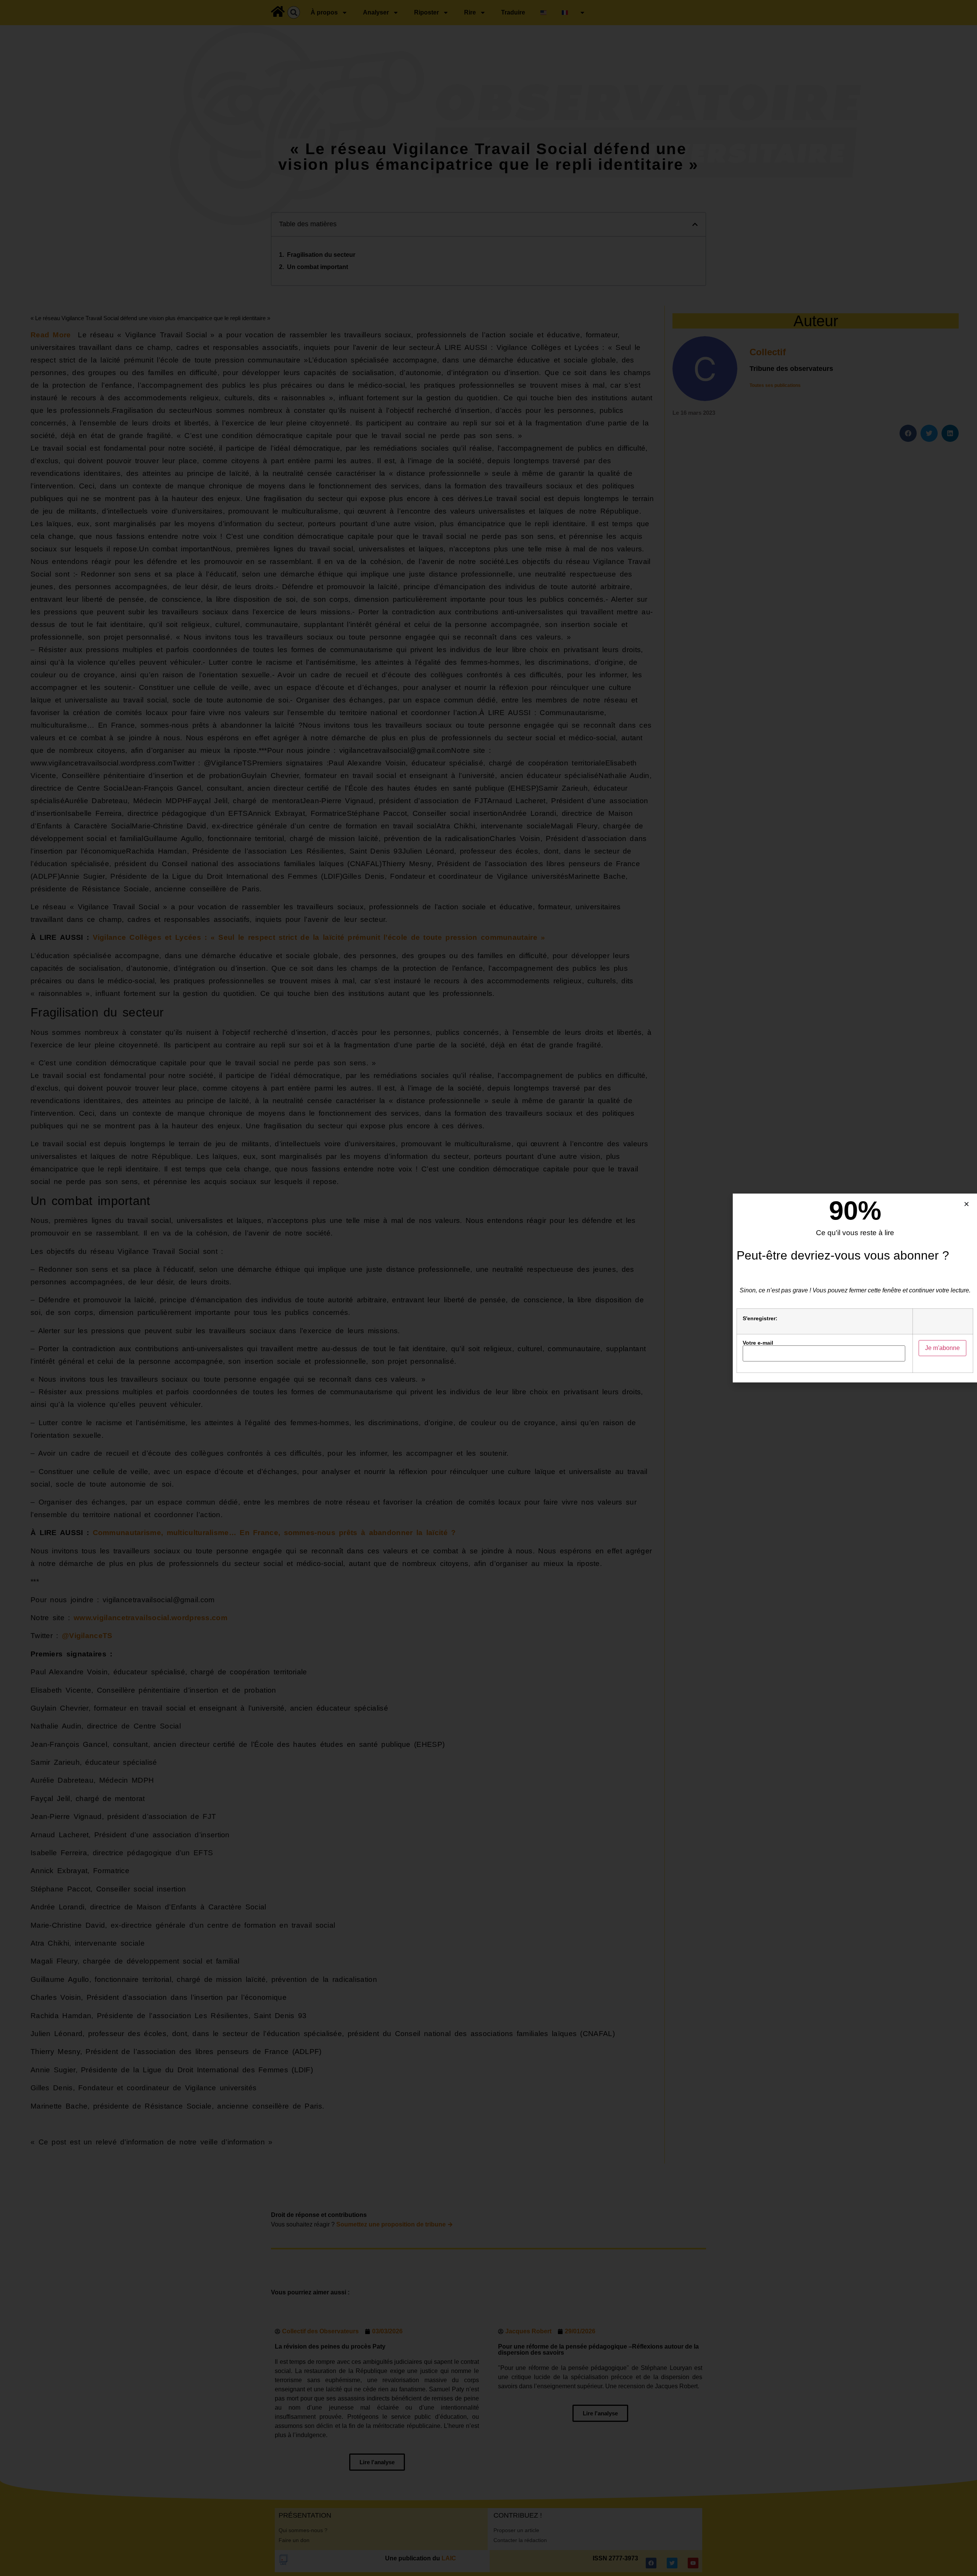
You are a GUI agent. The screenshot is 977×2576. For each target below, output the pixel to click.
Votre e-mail (758, 1343)
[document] (488, 1288)
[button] (967, 1204)
